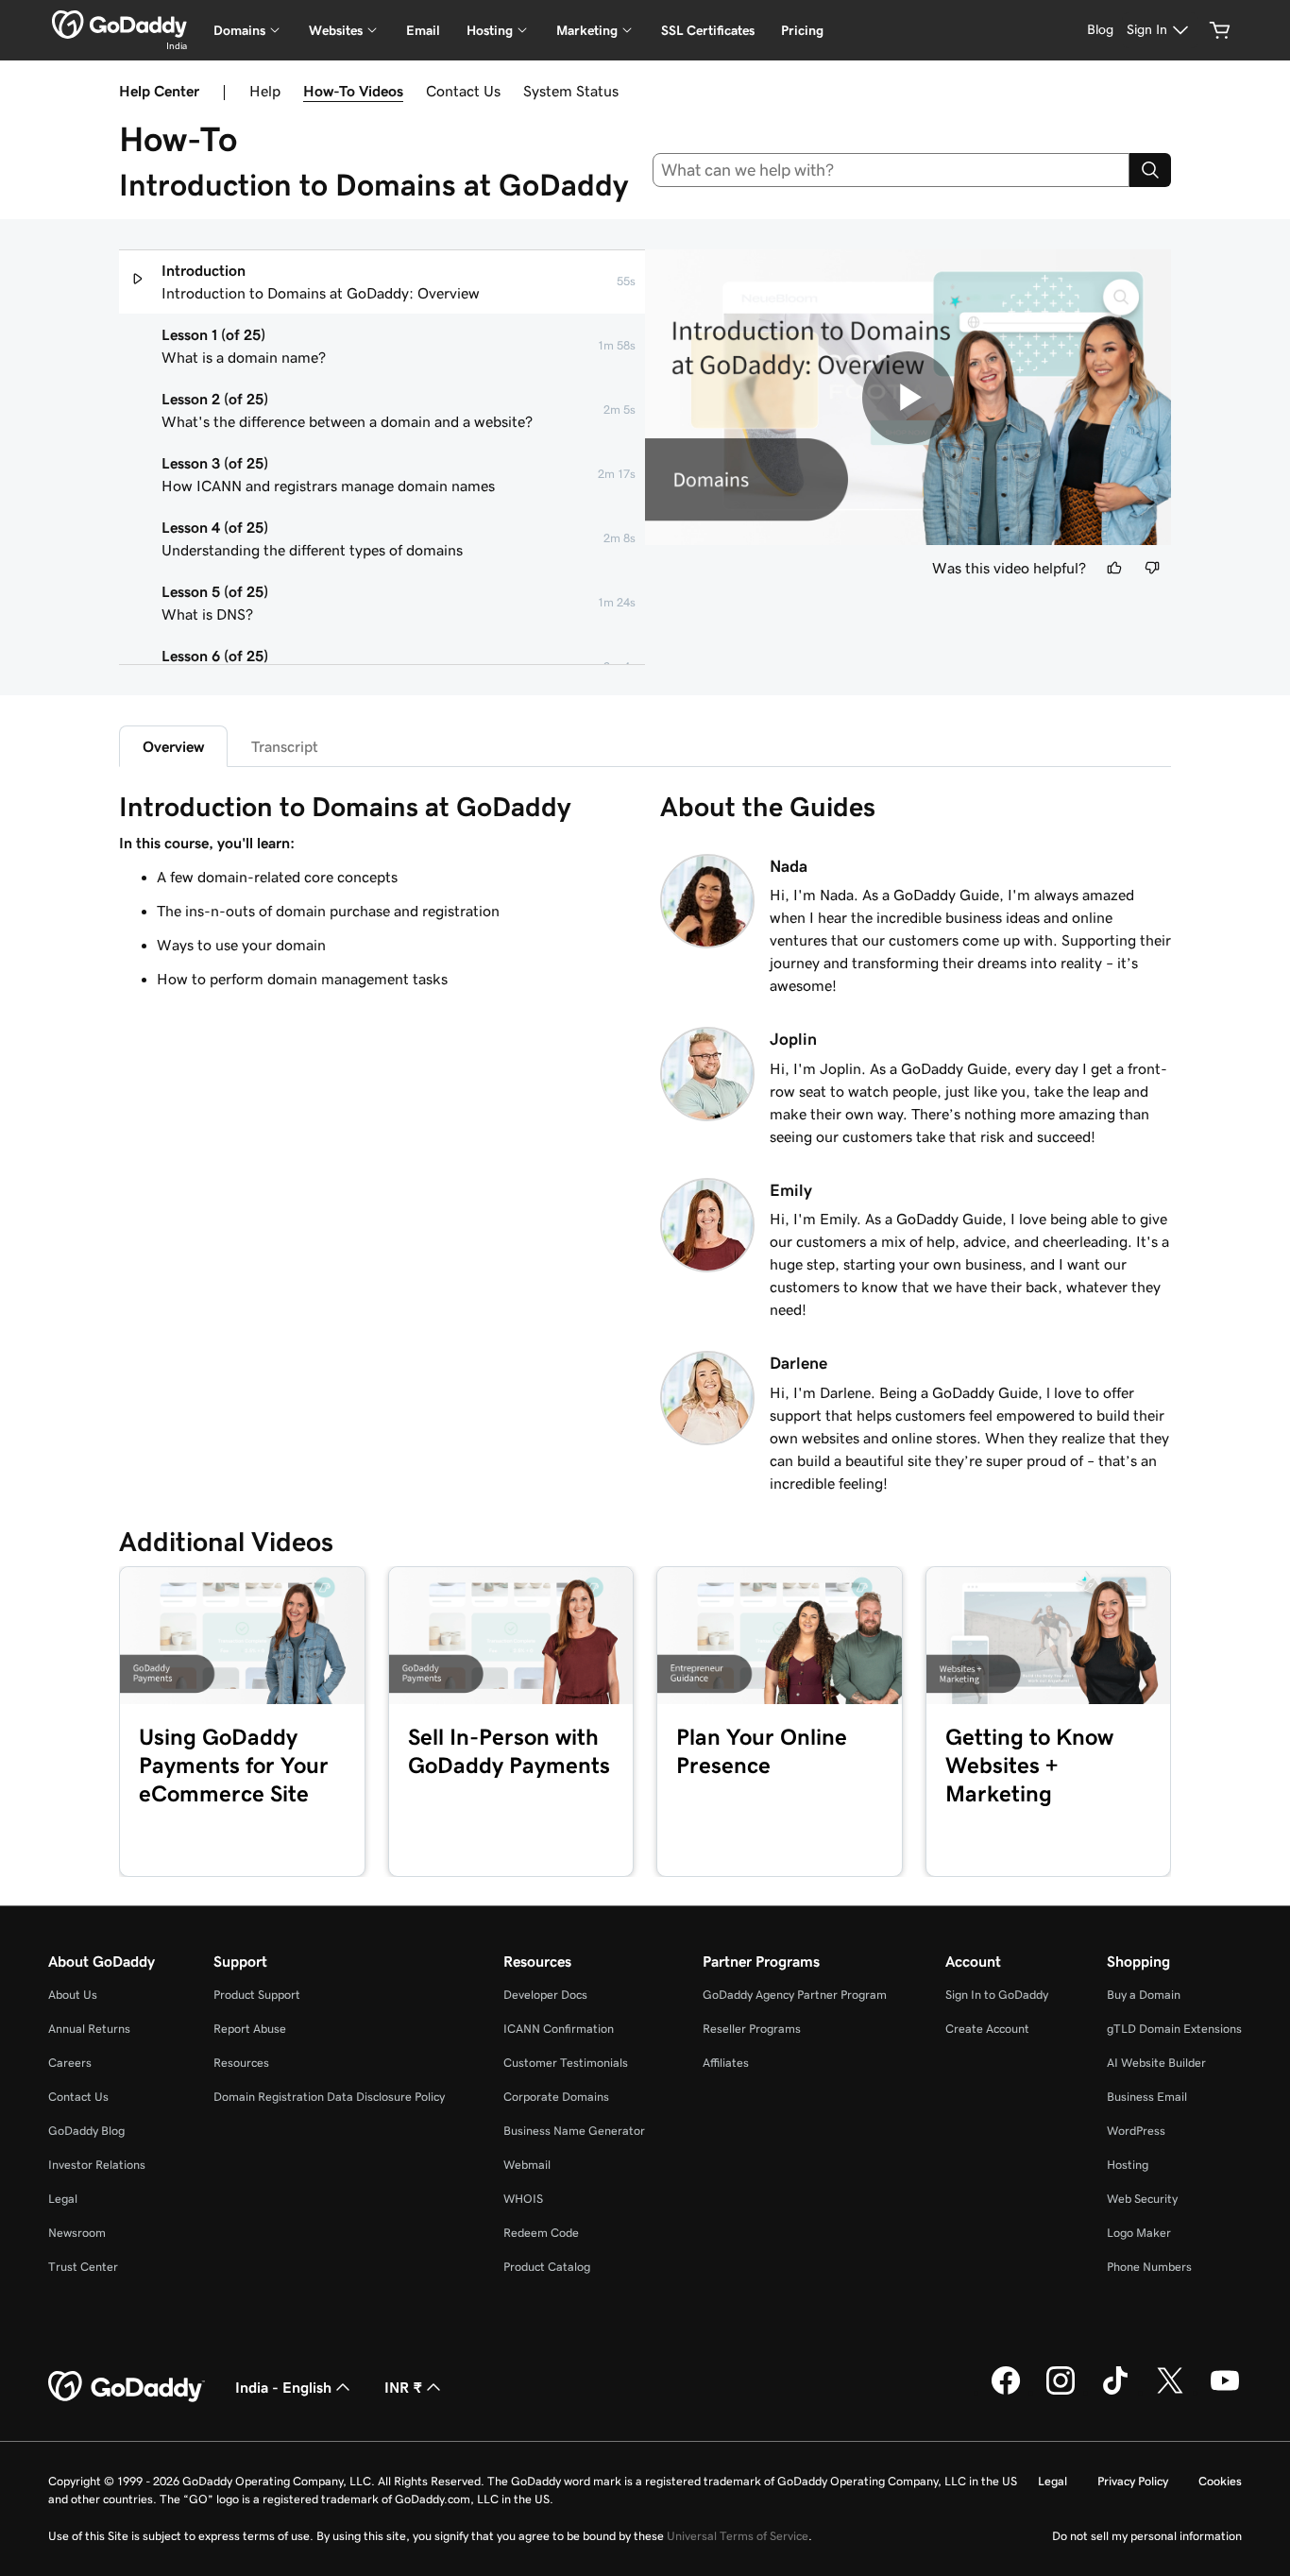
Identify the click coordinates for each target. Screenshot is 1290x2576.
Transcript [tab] (285, 746)
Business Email (1147, 2097)
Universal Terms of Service (738, 2536)
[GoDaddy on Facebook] (1006, 2392)
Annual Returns (89, 2029)
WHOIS (523, 2199)
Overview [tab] (173, 746)
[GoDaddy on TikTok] (1115, 2392)
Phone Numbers (1149, 2267)
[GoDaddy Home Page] (127, 2387)
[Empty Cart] (1220, 30)
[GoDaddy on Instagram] (1061, 2392)
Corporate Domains (556, 2097)
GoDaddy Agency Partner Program (795, 1995)
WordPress (1136, 2131)
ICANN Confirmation (559, 2029)
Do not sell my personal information (1147, 2536)
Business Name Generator (574, 2131)
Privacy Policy (1133, 2481)
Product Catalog (547, 2267)
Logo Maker (1139, 2233)
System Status (571, 91)
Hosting (1128, 2165)
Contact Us (463, 91)
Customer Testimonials (566, 2063)
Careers (70, 2063)
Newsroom (77, 2233)
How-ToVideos (353, 91)
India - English (283, 2387)
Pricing (802, 30)
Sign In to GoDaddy (997, 1995)
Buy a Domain (1144, 1995)
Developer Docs (545, 1995)
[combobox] (891, 170)
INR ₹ (403, 2387)
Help (265, 91)
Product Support (257, 1995)
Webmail (527, 2165)
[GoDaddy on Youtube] (1225, 2392)
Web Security (1142, 2199)
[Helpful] (1114, 568)
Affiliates (726, 2063)
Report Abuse (250, 2029)
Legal (63, 2199)
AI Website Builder (1156, 2063)
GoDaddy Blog (86, 2131)
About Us (73, 1995)
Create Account (987, 2029)
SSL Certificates (708, 30)
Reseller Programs (752, 2029)
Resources (241, 2063)
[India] (119, 25)
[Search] (1150, 170)
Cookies (1220, 2481)
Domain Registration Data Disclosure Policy (329, 2097)
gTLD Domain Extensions (1174, 2029)
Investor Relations (97, 2165)
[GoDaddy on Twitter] (1170, 2392)
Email (423, 30)
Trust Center (83, 2267)
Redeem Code (541, 2233)
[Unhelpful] (1152, 568)
